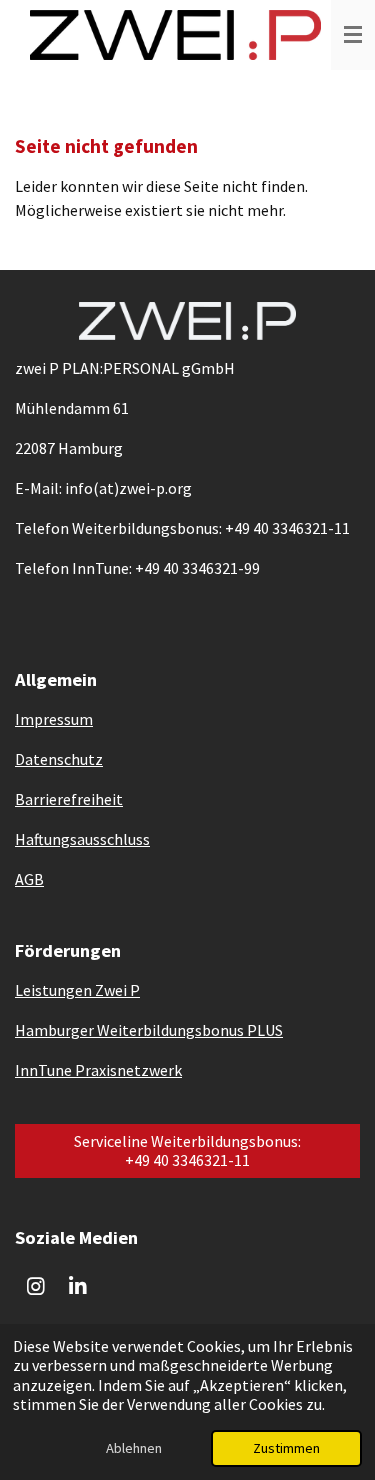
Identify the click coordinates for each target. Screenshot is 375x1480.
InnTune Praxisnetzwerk (98, 1070)
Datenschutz (59, 759)
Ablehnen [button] (134, 1448)
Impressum (54, 719)
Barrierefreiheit (69, 799)
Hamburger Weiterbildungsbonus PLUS (149, 1030)
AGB (29, 879)
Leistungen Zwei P (77, 990)
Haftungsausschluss (82, 839)
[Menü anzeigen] (353, 35)
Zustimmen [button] (286, 1448)
